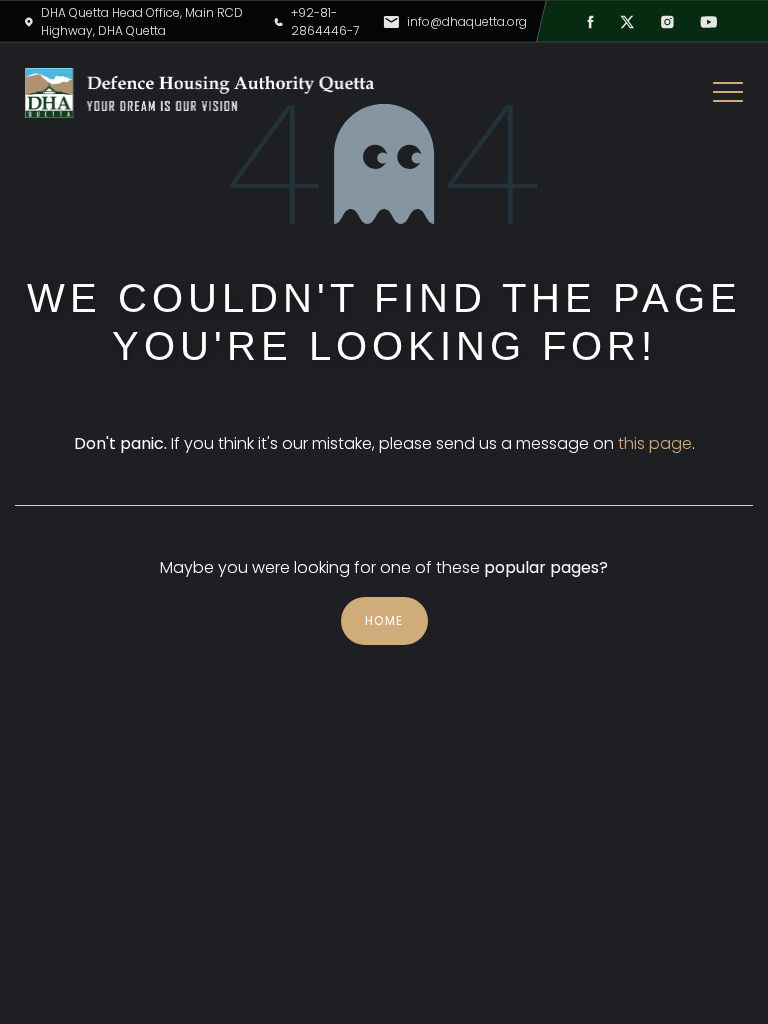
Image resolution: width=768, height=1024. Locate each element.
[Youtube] (708, 21)
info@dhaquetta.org (467, 21)
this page (655, 443)
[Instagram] (667, 21)
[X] (627, 21)
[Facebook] (590, 21)
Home (384, 620)
